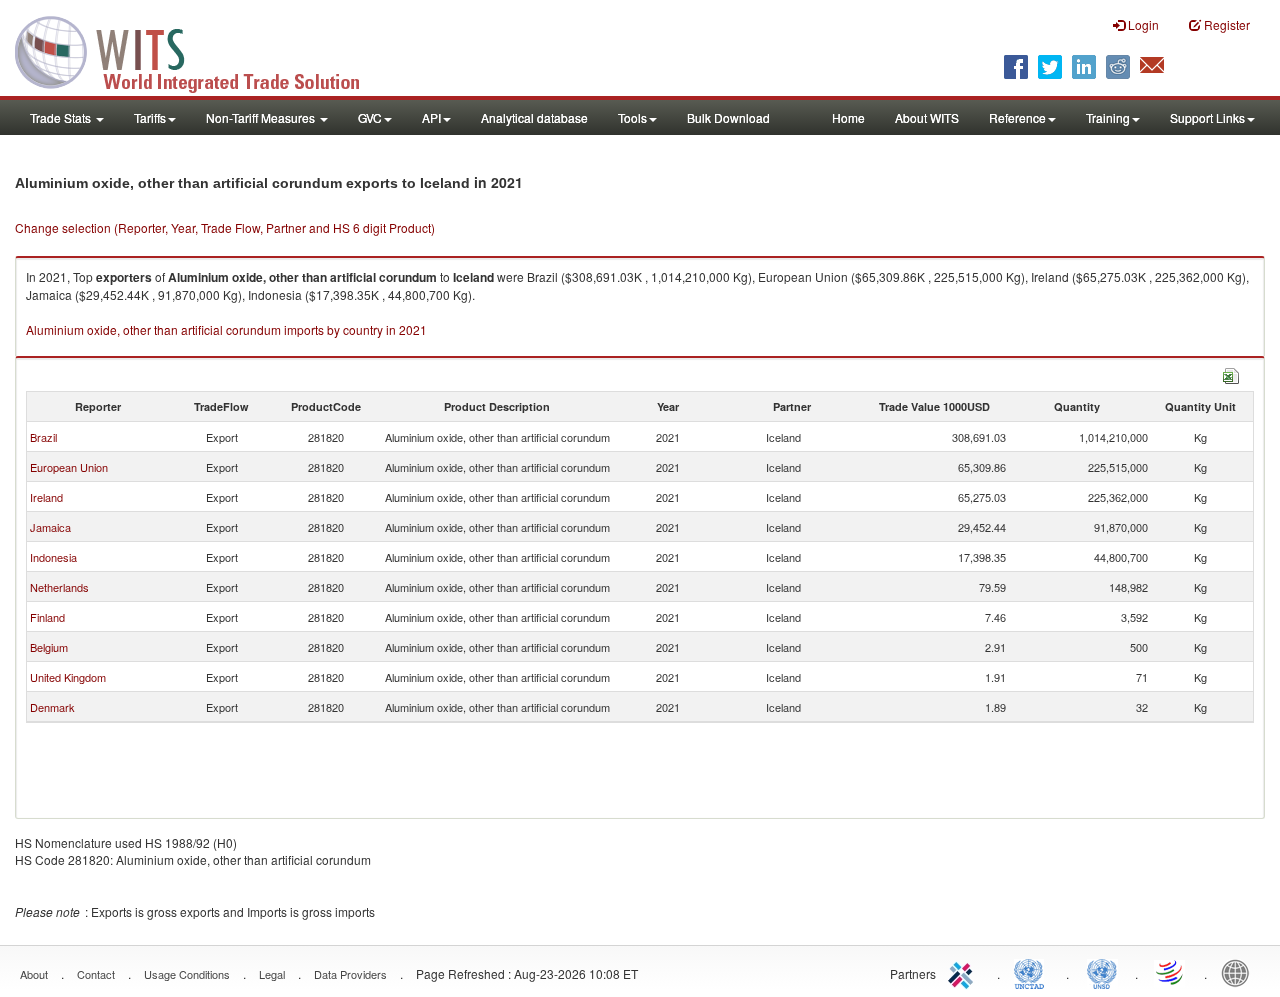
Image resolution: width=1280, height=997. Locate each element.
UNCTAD (1033, 972)
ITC (964, 972)
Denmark (52, 707)
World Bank (1240, 972)
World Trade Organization (1171, 972)
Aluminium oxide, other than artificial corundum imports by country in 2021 (226, 329)
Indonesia (53, 557)
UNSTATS (1102, 972)
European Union (69, 467)
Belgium (49, 647)
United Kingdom (68, 677)
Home (848, 117)
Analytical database (534, 117)
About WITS (927, 117)
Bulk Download (728, 117)
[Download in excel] (1231, 373)
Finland (47, 617)
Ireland (46, 497)
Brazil (43, 437)
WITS (200, 50)
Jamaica (50, 527)
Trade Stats (62, 117)
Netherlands (59, 587)
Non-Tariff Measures (262, 117)
